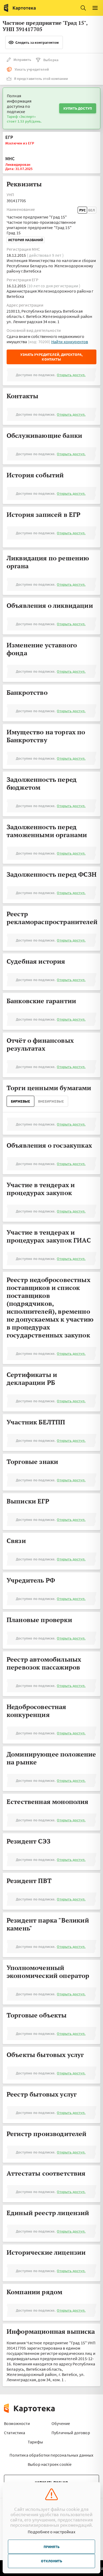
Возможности (17, 2423)
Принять (51, 2547)
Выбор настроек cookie (50, 2464)
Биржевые (20, 1101)
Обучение (61, 2423)
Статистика (15, 2433)
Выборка (51, 60)
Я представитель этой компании (41, 79)
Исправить (22, 60)
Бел (92, 210)
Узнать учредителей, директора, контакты (51, 357)
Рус (82, 210)
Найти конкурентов (70, 342)
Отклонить (51, 2561)
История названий (26, 240)
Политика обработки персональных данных (51, 2455)
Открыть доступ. (71, 375)
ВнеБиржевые (51, 1101)
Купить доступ (78, 108)
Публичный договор (71, 2433)
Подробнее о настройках (51, 2532)
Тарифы (35, 2442)
